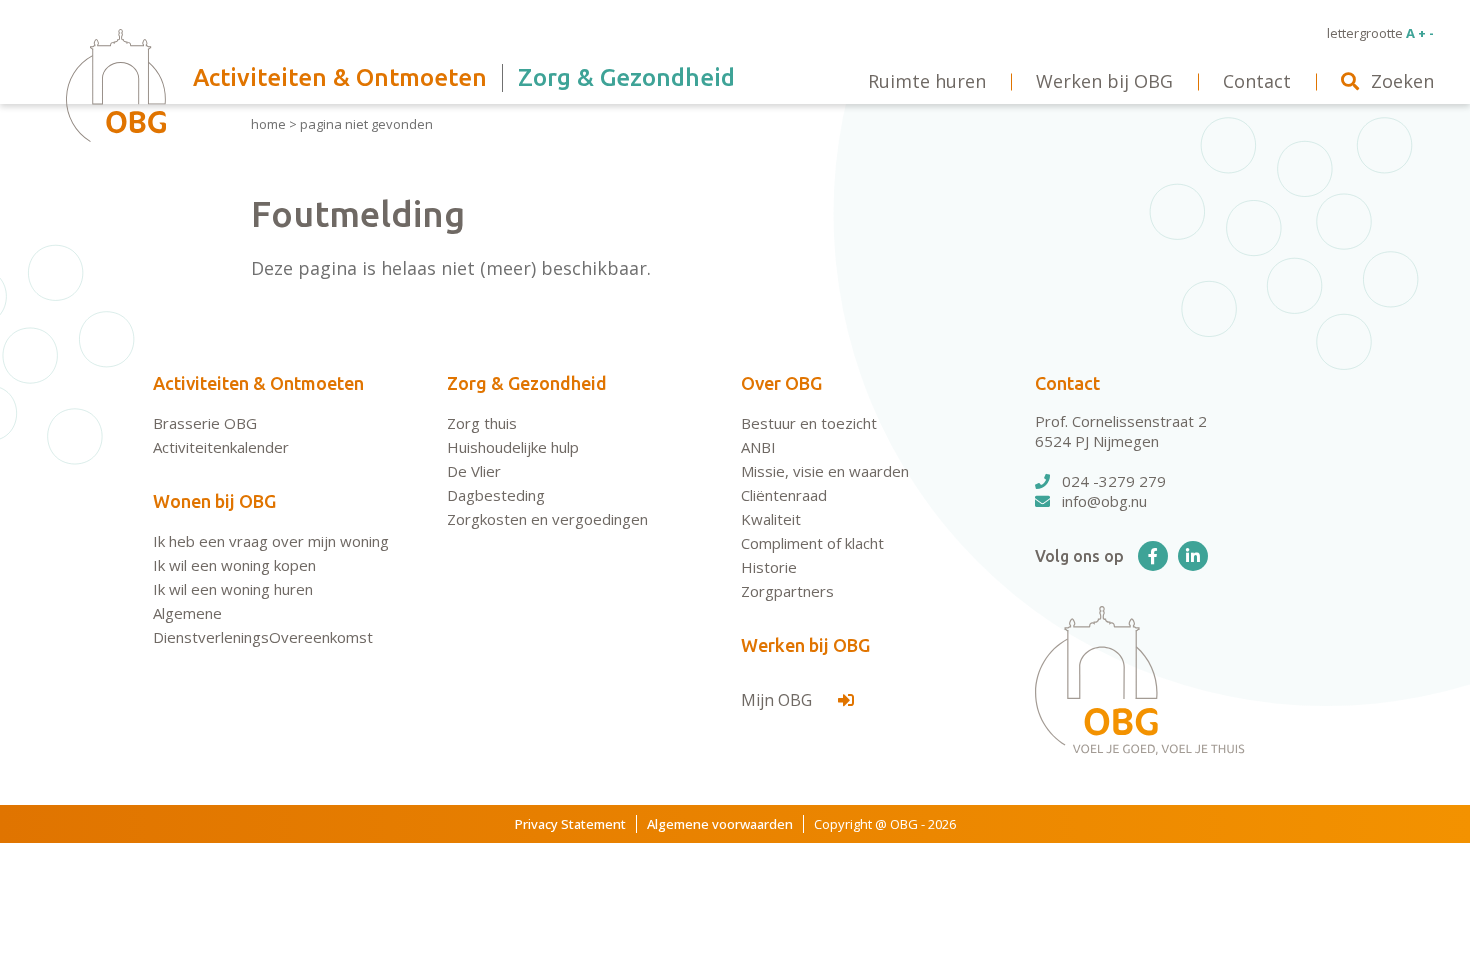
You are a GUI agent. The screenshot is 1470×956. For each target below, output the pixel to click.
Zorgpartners (787, 591)
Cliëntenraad (784, 495)
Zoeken (1402, 81)
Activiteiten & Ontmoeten (258, 383)
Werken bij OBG (805, 645)
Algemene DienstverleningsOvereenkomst (263, 625)
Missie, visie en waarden (825, 471)
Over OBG (781, 383)
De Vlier (474, 471)
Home (268, 124)
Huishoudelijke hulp (513, 447)
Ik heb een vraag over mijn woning (271, 541)
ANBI (758, 447)
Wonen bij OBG (214, 501)
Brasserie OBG (205, 423)
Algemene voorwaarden (720, 824)
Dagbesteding (496, 495)
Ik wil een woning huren (233, 589)
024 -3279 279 (1114, 481)
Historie (769, 567)
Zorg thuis (482, 423)
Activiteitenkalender (221, 447)
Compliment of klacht (812, 543)
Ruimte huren (927, 81)
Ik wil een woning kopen (234, 565)
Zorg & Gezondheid (527, 383)
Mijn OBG (778, 700)
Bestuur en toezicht (809, 423)
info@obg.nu (1104, 501)
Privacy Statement (570, 824)
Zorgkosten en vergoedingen (547, 519)
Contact (1067, 383)
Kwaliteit (771, 519)
